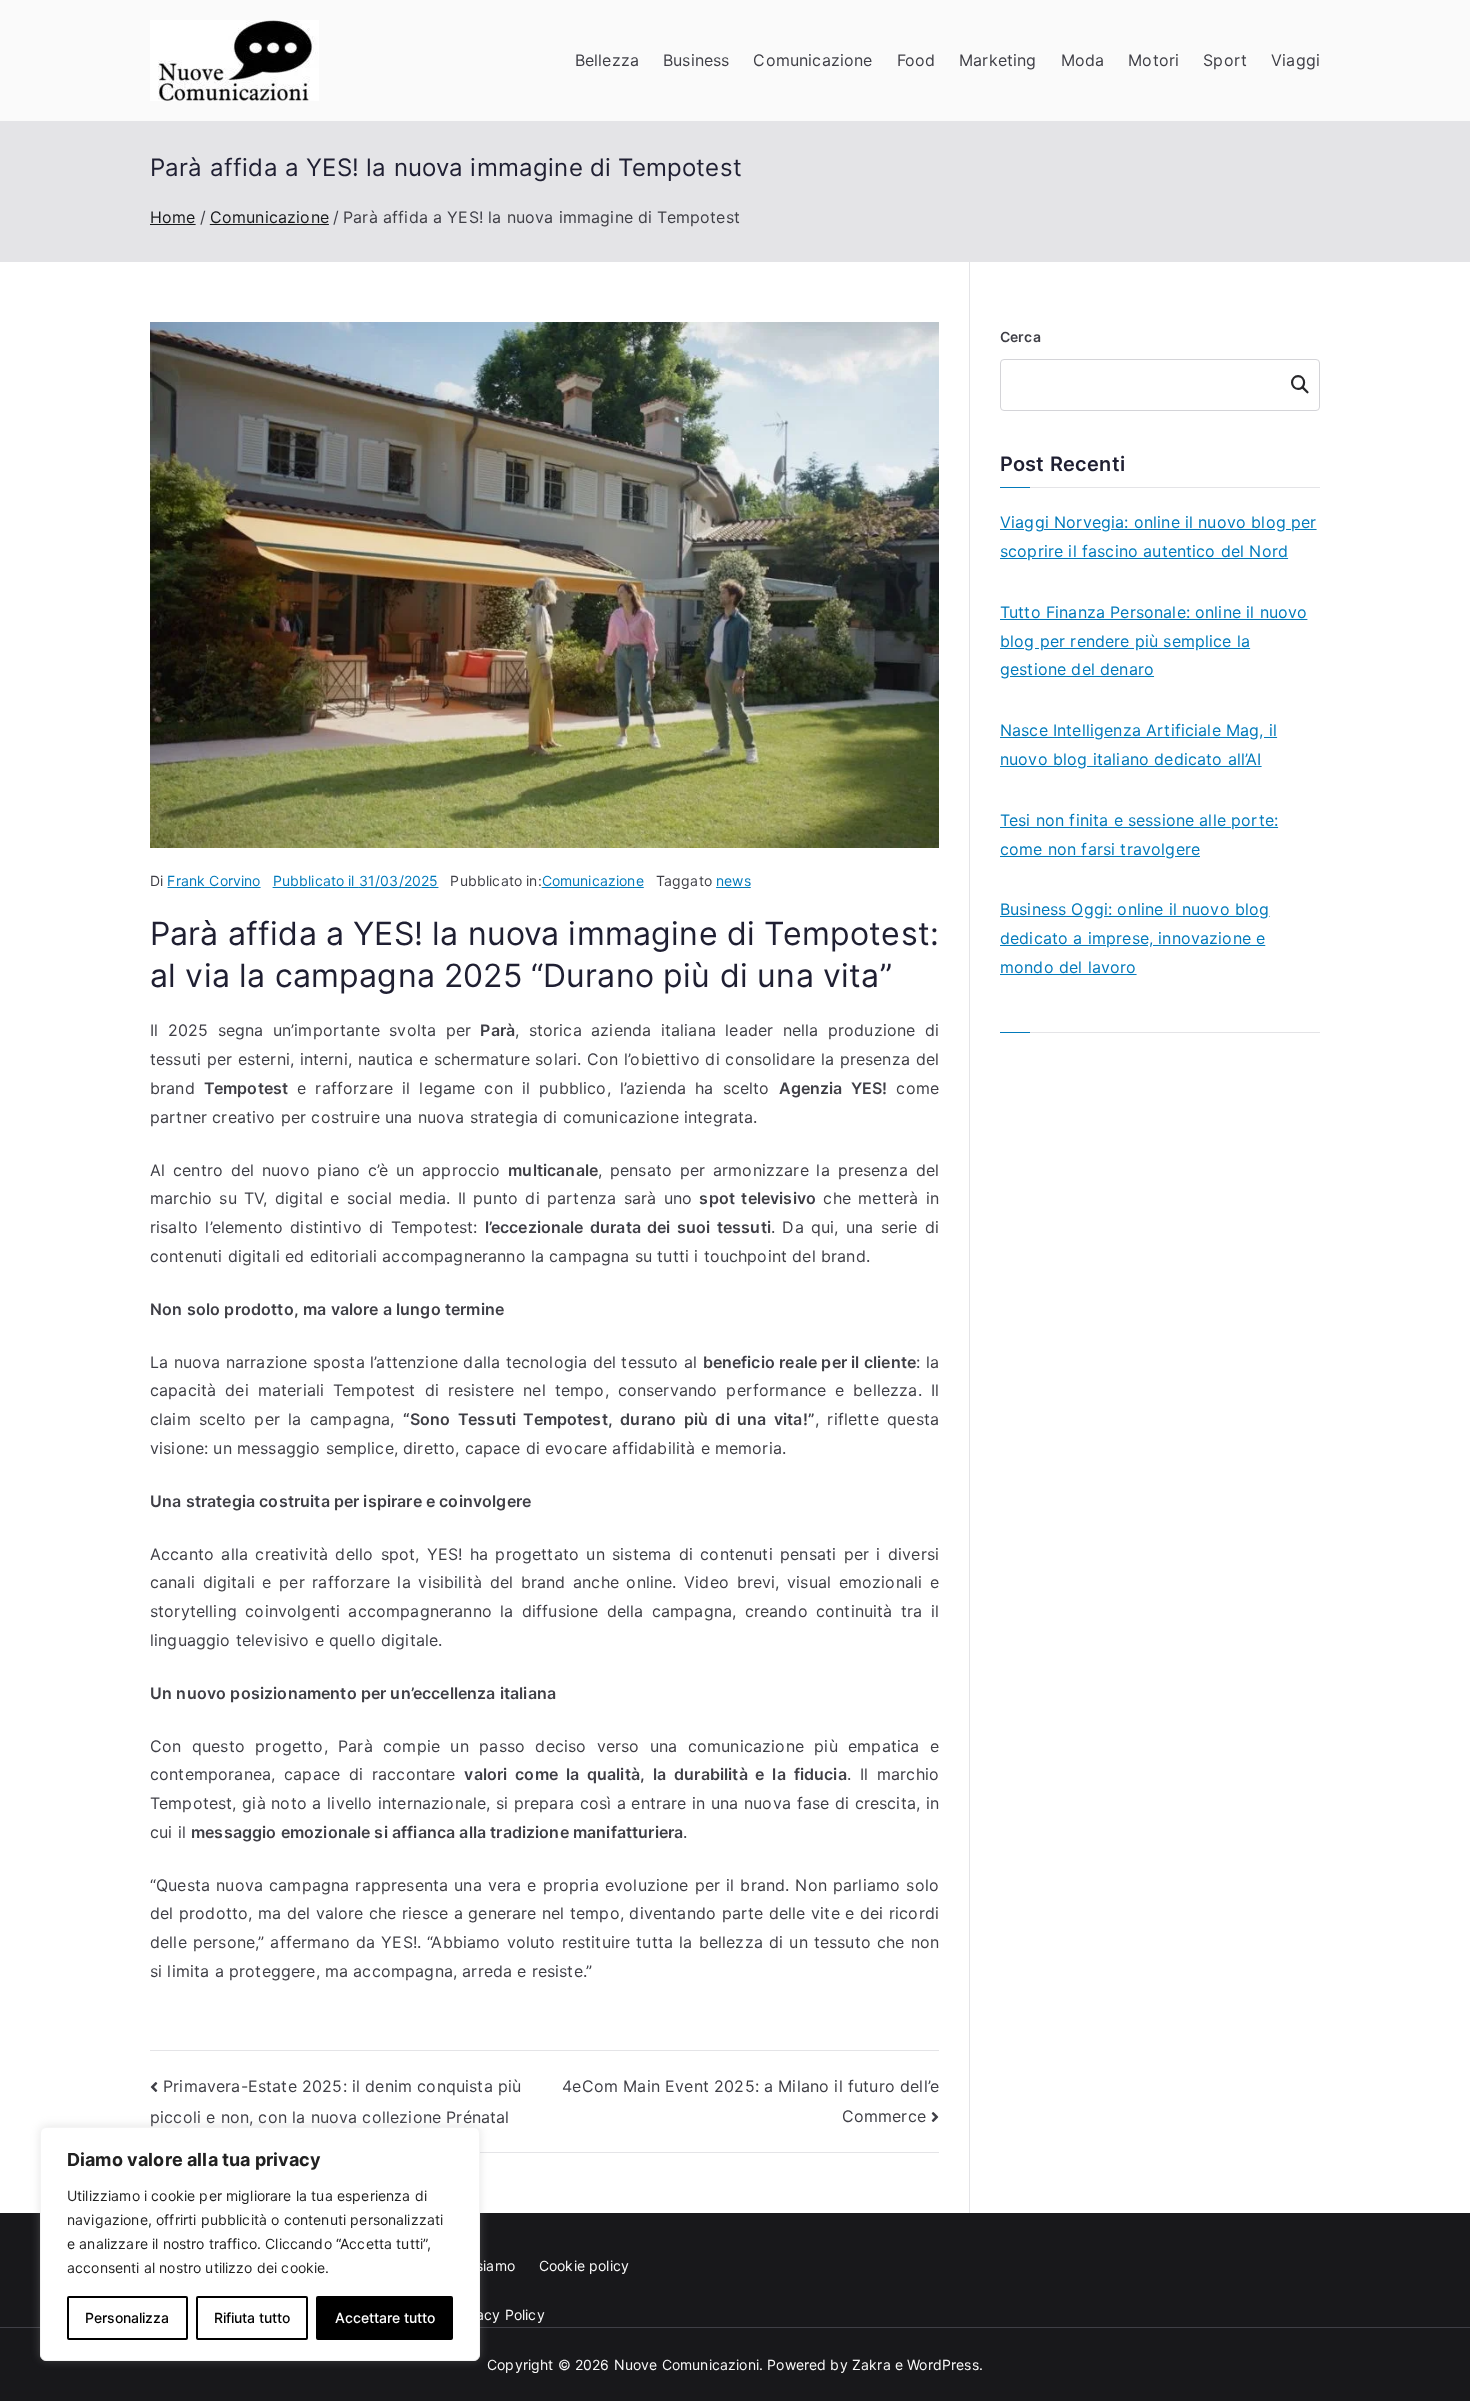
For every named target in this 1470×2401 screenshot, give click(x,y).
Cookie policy (584, 2265)
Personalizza (127, 2317)
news (733, 880)
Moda (1083, 60)
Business (696, 60)
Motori (1153, 60)
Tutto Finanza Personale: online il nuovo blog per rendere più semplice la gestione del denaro (1153, 641)
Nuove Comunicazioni (686, 2364)
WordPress (942, 2364)
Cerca (1020, 336)
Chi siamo (483, 2265)
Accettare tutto (385, 2317)
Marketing (997, 60)
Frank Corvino (213, 880)
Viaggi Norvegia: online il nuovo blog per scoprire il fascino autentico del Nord (1158, 536)
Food (916, 60)
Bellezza (607, 60)
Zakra (871, 2364)
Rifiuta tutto (252, 2317)
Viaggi (1295, 60)
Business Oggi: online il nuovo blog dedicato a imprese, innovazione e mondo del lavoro (1135, 938)
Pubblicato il (356, 880)
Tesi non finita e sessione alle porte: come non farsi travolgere (1139, 834)
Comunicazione (812, 60)
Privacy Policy (498, 2314)
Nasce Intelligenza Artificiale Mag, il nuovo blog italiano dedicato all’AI (1138, 744)
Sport (1225, 60)
